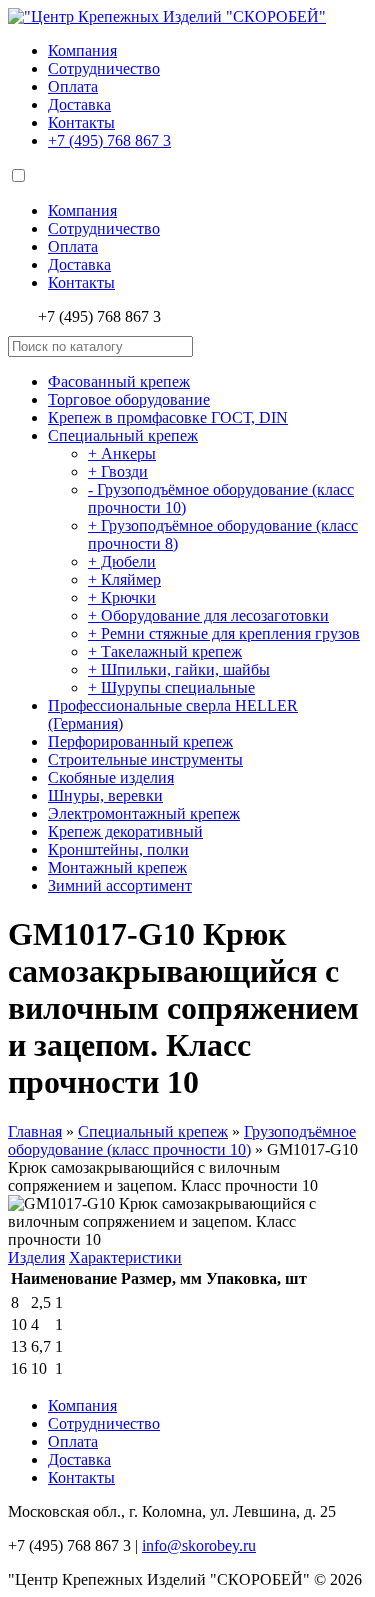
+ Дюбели (122, 561)
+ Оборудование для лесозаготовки (208, 615)
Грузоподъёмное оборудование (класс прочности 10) (182, 1140)
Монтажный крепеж (117, 867)
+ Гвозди (118, 471)
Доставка (79, 104)
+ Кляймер (124, 579)
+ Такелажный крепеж (165, 651)
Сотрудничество (104, 68)
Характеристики (125, 1257)
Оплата (73, 86)
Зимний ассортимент (120, 885)
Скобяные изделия (111, 777)
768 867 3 (109, 140)
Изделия (36, 1257)
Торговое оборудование (129, 399)
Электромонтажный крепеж (144, 813)
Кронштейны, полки (118, 849)
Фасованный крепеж (119, 381)
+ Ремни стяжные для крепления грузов (224, 633)
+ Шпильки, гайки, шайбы (179, 669)
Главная (35, 1131)
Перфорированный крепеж (140, 741)
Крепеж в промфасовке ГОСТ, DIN (168, 417)
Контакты (81, 122)
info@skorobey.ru (199, 1545)
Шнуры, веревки (105, 795)
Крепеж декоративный (125, 831)
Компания (82, 50)
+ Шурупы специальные (171, 687)
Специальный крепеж (123, 435)
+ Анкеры (122, 453)
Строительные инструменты (145, 759)
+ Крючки (122, 597)
